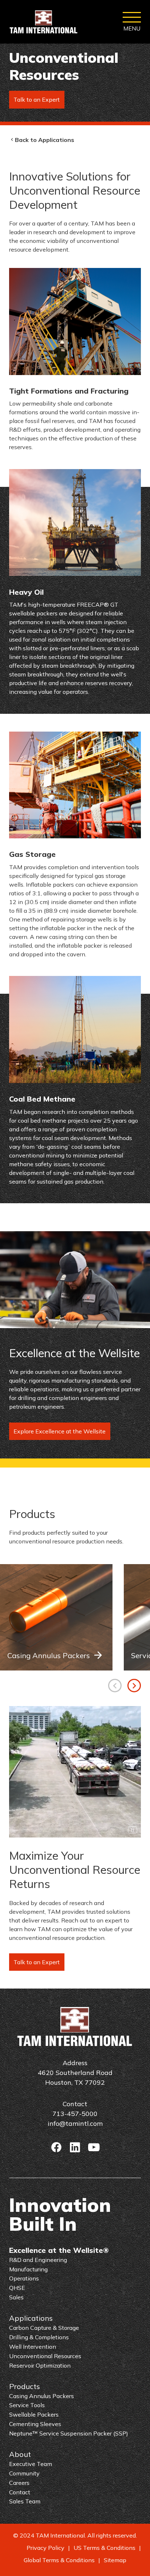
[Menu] (132, 22)
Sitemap (115, 2560)
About (20, 2454)
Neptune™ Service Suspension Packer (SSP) (69, 2433)
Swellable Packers (34, 2414)
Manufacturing (28, 2269)
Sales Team (25, 2501)
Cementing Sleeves (35, 2424)
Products (25, 2386)
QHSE (17, 2288)
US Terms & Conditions (104, 2548)
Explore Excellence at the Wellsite (60, 1431)
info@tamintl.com (75, 2123)
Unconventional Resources (45, 2356)
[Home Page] (44, 22)
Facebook (56, 2147)
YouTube (94, 2147)
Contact (20, 2492)
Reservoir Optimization (40, 2365)
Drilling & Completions (39, 2337)
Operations (24, 2278)
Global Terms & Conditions (59, 2560)
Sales (16, 2297)
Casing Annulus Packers (49, 1655)
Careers (19, 2483)
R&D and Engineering (38, 2260)
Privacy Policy (46, 2548)
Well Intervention (33, 2347)
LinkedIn (75, 2147)
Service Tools (27, 2405)
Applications (31, 2318)
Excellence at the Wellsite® (59, 2250)
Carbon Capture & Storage (44, 2328)
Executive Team (31, 2464)
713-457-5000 (75, 2114)
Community (24, 2473)
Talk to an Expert (37, 99)
